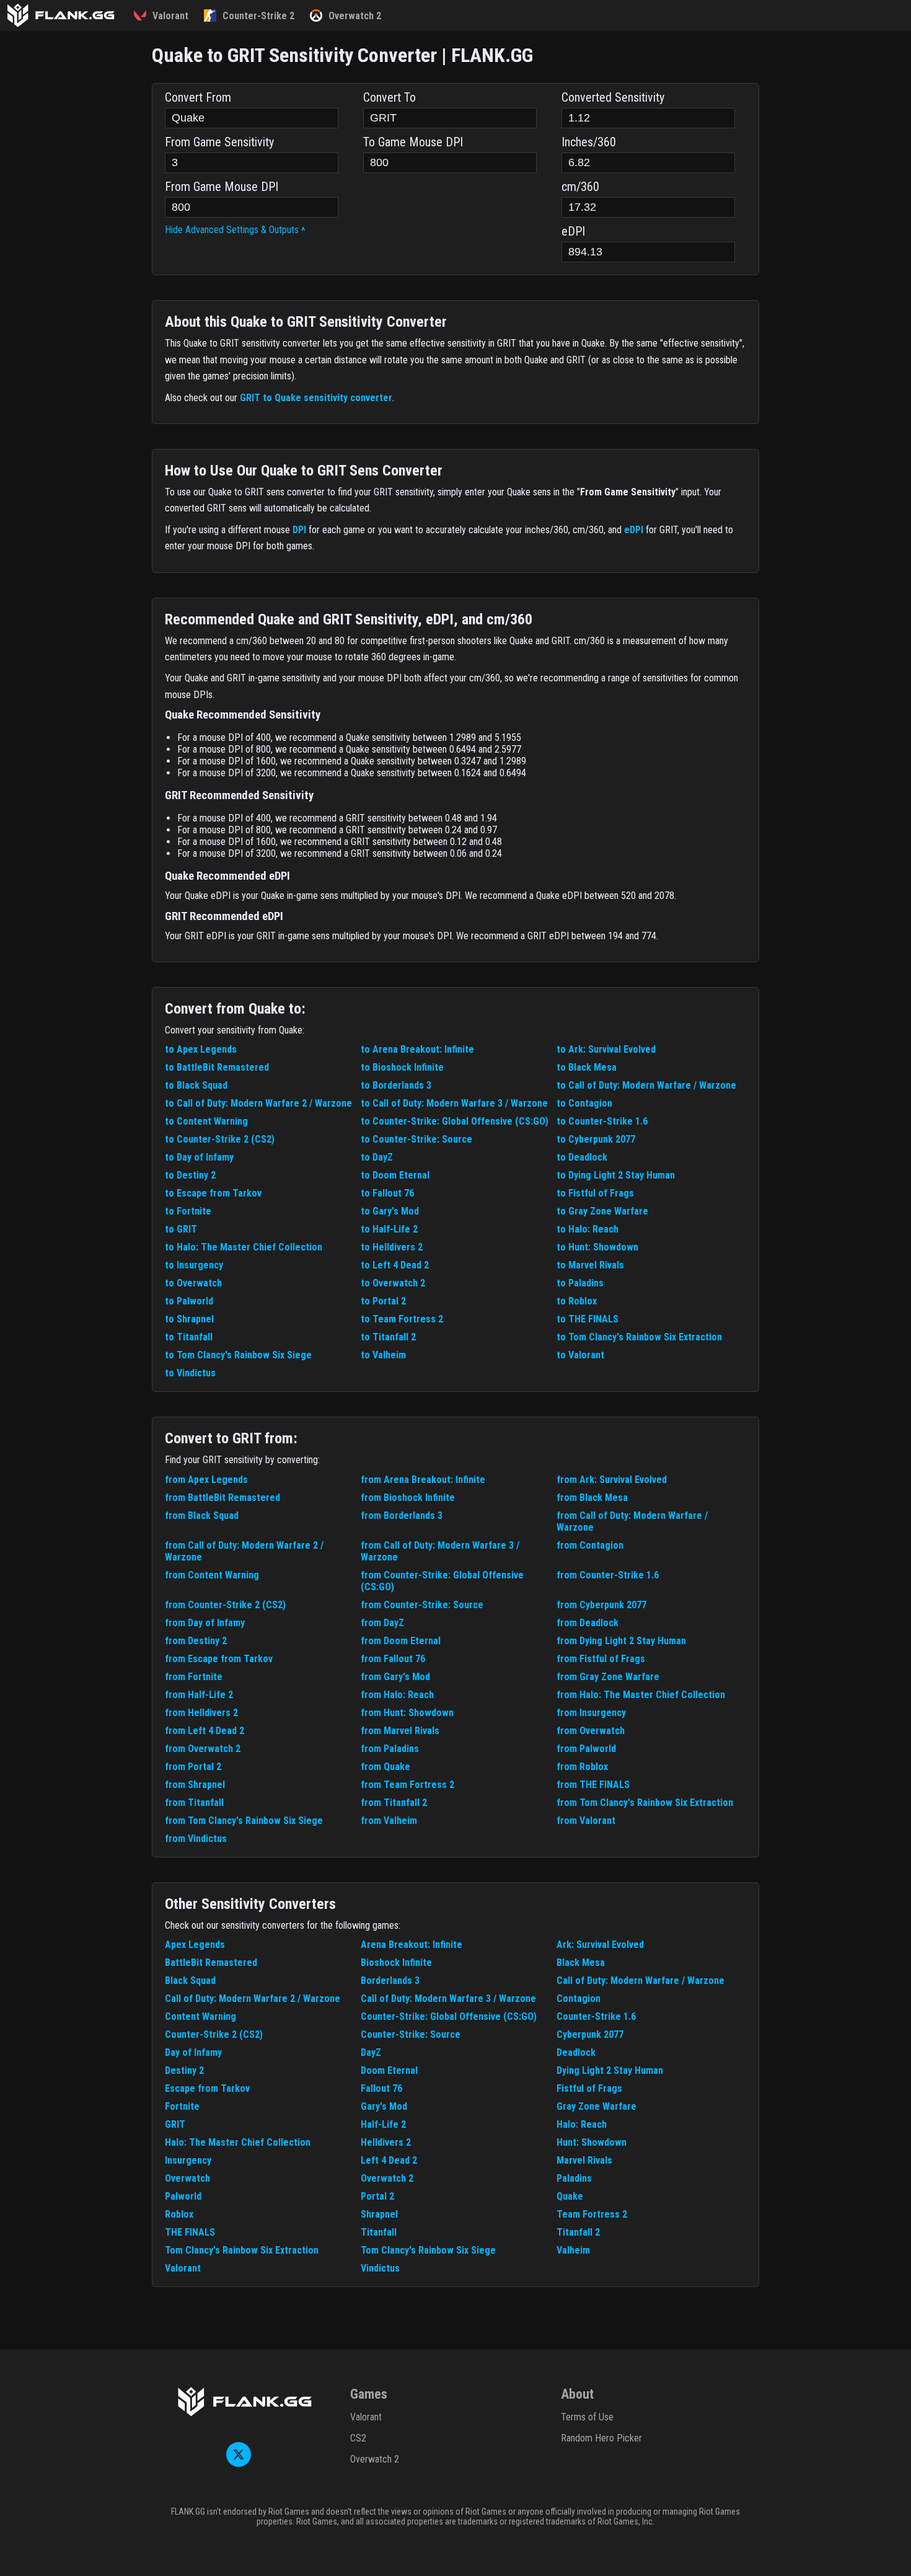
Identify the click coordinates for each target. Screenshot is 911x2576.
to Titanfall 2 (388, 1337)
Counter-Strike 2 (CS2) (214, 2034)
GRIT (175, 2124)
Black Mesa (581, 1963)
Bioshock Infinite (396, 1963)
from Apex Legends (206, 1480)
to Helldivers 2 (392, 1247)
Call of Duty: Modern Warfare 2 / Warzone (253, 1998)
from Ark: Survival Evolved (612, 1480)
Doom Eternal (389, 2070)
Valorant (183, 2268)
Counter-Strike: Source (411, 2034)
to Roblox (577, 1301)
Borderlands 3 (390, 1981)
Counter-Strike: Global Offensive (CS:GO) (449, 2016)
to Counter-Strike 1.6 (602, 1121)
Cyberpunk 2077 (590, 2034)
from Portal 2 (193, 1767)
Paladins (574, 2178)
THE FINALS (190, 2232)
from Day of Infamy (205, 1623)
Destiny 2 (184, 2070)
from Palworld (586, 1749)
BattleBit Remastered (211, 1963)
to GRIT (181, 1229)
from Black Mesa (592, 1498)
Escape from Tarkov (207, 2088)
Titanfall (379, 2232)
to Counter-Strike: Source (416, 1139)
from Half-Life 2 (199, 1695)
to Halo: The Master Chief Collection (244, 1247)
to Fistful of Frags (595, 1193)
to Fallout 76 (387, 1193)
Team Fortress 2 (592, 2214)
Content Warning (200, 2016)
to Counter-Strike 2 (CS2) (220, 1139)
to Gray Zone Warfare (602, 1211)
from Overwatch (591, 1731)
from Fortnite (194, 1677)
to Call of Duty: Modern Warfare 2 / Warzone (258, 1103)
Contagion (579, 1998)
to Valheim (383, 1355)
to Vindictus (190, 1373)
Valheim (573, 2250)
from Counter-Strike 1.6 (608, 1575)
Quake (570, 2196)
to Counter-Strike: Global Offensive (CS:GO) (455, 1121)
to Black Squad (196, 1085)
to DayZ (377, 1157)
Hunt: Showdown (592, 2142)
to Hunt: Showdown (597, 1247)
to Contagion (584, 1103)
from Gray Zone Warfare (608, 1677)
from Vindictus (196, 1839)
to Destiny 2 (190, 1175)
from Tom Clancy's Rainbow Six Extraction (645, 1803)
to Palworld (189, 1301)
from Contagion (590, 1545)
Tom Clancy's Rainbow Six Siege (428, 2250)
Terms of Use (587, 2417)
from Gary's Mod (395, 1677)
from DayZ (382, 1623)
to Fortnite (188, 1211)
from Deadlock (588, 1623)
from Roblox (582, 1767)
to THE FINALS (588, 1319)
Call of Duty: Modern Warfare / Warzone (640, 1981)
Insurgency (188, 2160)
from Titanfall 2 (394, 1803)
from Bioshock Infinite (408, 1498)
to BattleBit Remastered (217, 1067)
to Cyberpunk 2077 (596, 1139)
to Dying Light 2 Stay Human (616, 1175)
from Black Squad (202, 1516)
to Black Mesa (587, 1067)
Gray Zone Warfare (596, 2106)
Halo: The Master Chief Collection (238, 2142)
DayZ (371, 2052)
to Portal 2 (383, 1301)
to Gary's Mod (390, 1211)
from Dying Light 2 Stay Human (621, 1641)
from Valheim (389, 1821)
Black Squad (190, 1981)
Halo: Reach (582, 2124)
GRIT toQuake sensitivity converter (316, 398)
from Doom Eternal (401, 1641)
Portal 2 (377, 2196)
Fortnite (182, 2106)
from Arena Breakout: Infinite (423, 1480)
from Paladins (390, 1749)
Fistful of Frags (589, 2088)
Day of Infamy (193, 2052)
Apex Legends (195, 1945)
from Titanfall (194, 1803)
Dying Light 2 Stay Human (610, 2070)
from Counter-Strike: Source (422, 1605)
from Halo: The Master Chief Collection (641, 1695)
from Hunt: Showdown (407, 1713)
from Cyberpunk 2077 (601, 1605)
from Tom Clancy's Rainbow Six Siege (244, 1821)
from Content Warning (212, 1575)
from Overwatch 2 (203, 1749)
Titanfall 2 (578, 2232)
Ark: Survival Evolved (600, 1945)
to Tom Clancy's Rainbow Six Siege (238, 1355)
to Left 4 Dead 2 (395, 1265)
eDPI (634, 530)
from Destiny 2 (196, 1641)
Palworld (183, 2196)
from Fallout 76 (393, 1659)
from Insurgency (591, 1713)
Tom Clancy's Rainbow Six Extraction (242, 2250)
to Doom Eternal (395, 1175)
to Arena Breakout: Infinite (417, 1049)
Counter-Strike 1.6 (596, 2016)
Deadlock (576, 2052)
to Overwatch (193, 1283)
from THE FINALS (593, 1785)
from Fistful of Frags (601, 1659)
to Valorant (580, 1355)
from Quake (385, 1767)
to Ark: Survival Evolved (606, 1049)
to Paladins (580, 1283)
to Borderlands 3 (396, 1085)
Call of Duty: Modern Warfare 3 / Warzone (448, 1998)
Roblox (179, 2214)
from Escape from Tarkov (219, 1659)
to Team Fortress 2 (402, 1319)
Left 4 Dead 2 (389, 2160)
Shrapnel (379, 2214)
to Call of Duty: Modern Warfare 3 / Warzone (454, 1103)
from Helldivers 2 (201, 1713)
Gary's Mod (384, 2106)
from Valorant (586, 1821)
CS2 (358, 2438)
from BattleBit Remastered (222, 1498)
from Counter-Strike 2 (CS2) (225, 1605)
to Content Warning (206, 1121)
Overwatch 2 (387, 2178)
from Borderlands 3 (402, 1516)
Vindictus (380, 2268)
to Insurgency (194, 1265)
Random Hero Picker (601, 2438)
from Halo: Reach (397, 1695)
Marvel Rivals (584, 2160)
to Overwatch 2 (393, 1283)
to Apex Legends (201, 1049)
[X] (239, 2463)
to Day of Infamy (199, 1157)
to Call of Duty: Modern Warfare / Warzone (646, 1085)
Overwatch (187, 2178)
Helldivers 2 (386, 2142)
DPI (299, 530)
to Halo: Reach (588, 1229)
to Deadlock (582, 1157)
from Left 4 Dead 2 (205, 1731)
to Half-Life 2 (389, 1229)
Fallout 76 (381, 2088)
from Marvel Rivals (400, 1731)
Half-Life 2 (383, 2124)
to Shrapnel (189, 1319)
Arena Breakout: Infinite (411, 1945)
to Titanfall (189, 1337)
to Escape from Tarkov (213, 1193)
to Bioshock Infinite (402, 1067)
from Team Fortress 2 (407, 1785)
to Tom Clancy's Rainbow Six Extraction (639, 1337)
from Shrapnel (195, 1785)
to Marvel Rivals (590, 1265)
